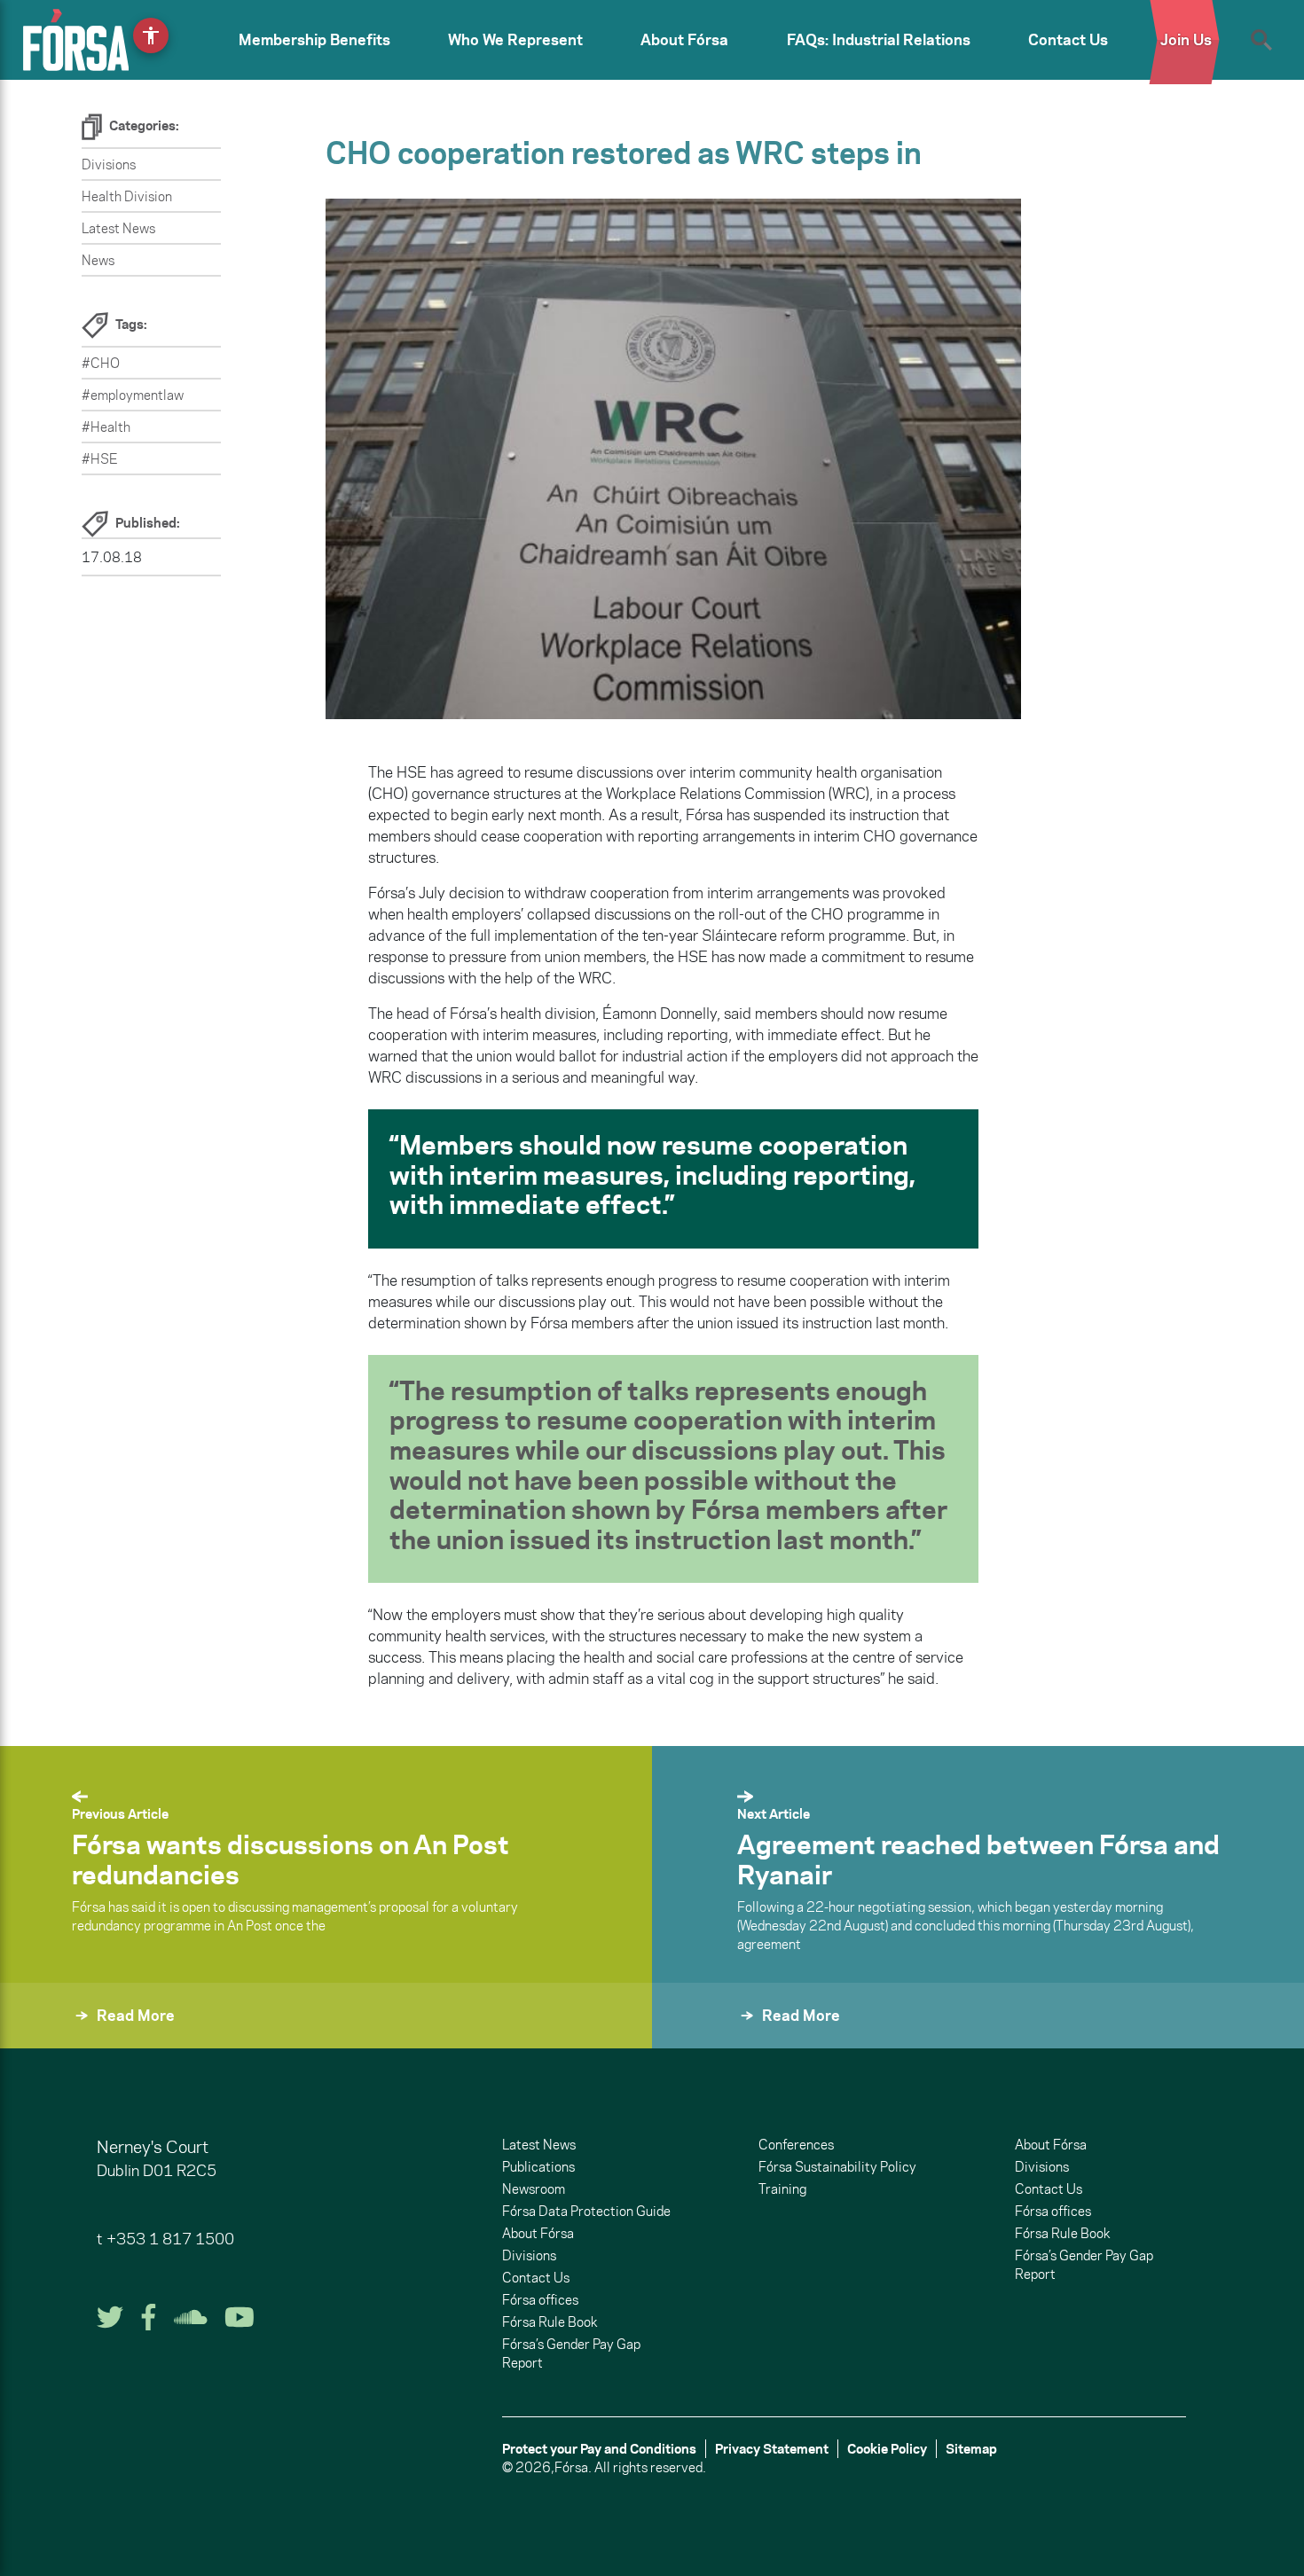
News (98, 260)
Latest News (118, 228)
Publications (538, 2167)
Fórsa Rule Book (550, 2322)
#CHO (101, 363)
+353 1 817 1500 (170, 2239)
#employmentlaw (133, 395)
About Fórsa (684, 40)
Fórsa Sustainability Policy (837, 2167)
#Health (106, 427)
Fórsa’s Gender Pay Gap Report (571, 2353)
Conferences (796, 2145)
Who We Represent (515, 40)
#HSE (100, 459)
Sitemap (971, 2449)
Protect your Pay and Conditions (599, 2449)
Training (782, 2189)
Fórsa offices (540, 2300)
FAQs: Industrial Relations (879, 40)
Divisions (109, 164)
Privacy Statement (772, 2449)
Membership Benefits (314, 40)
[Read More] (695, 2039)
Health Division (127, 196)
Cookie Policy (887, 2449)
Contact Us (1068, 40)
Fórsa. (573, 2467)
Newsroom (534, 2189)
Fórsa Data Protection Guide (586, 2211)
